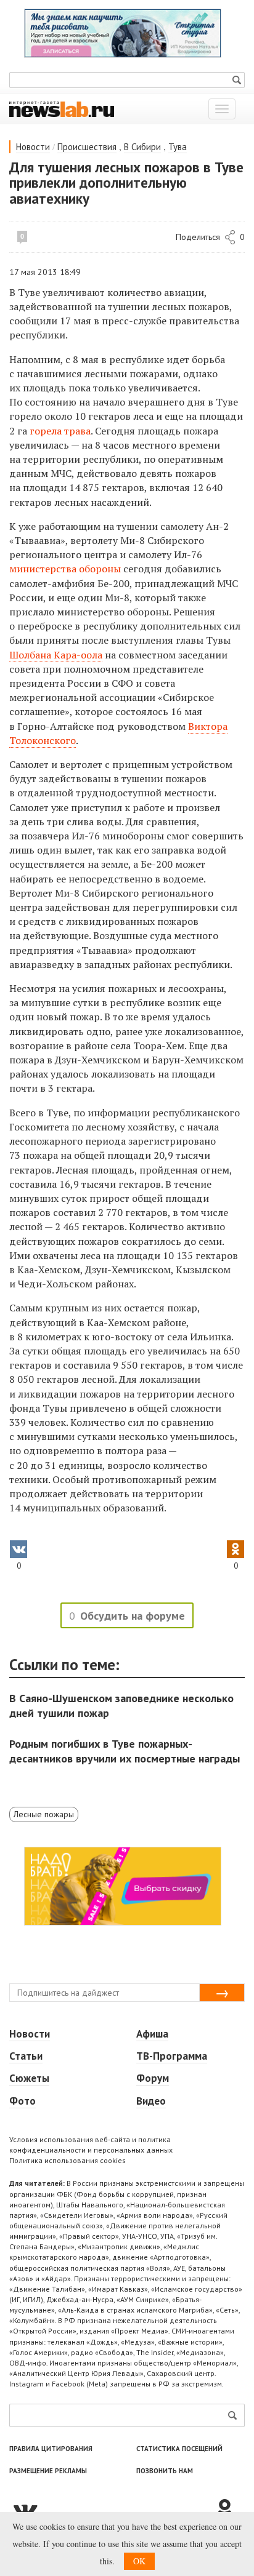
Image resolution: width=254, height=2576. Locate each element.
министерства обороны (65, 569)
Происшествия (87, 147)
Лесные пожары (44, 1814)
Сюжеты (29, 2078)
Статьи (26, 2056)
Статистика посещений (179, 2449)
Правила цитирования (51, 2449)
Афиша (152, 2034)
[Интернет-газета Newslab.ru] (62, 108)
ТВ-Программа (172, 2056)
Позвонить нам (165, 2471)
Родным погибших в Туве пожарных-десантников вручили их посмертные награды (125, 1751)
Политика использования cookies (68, 2160)
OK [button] (139, 2561)
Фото (23, 2101)
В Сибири (142, 147)
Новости (33, 147)
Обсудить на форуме (133, 1616)
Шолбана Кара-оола (56, 655)
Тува (178, 147)
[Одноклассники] (229, 2510)
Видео (151, 2101)
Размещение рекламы (48, 2471)
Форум (153, 2078)
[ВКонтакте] (112, 2510)
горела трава (60, 431)
